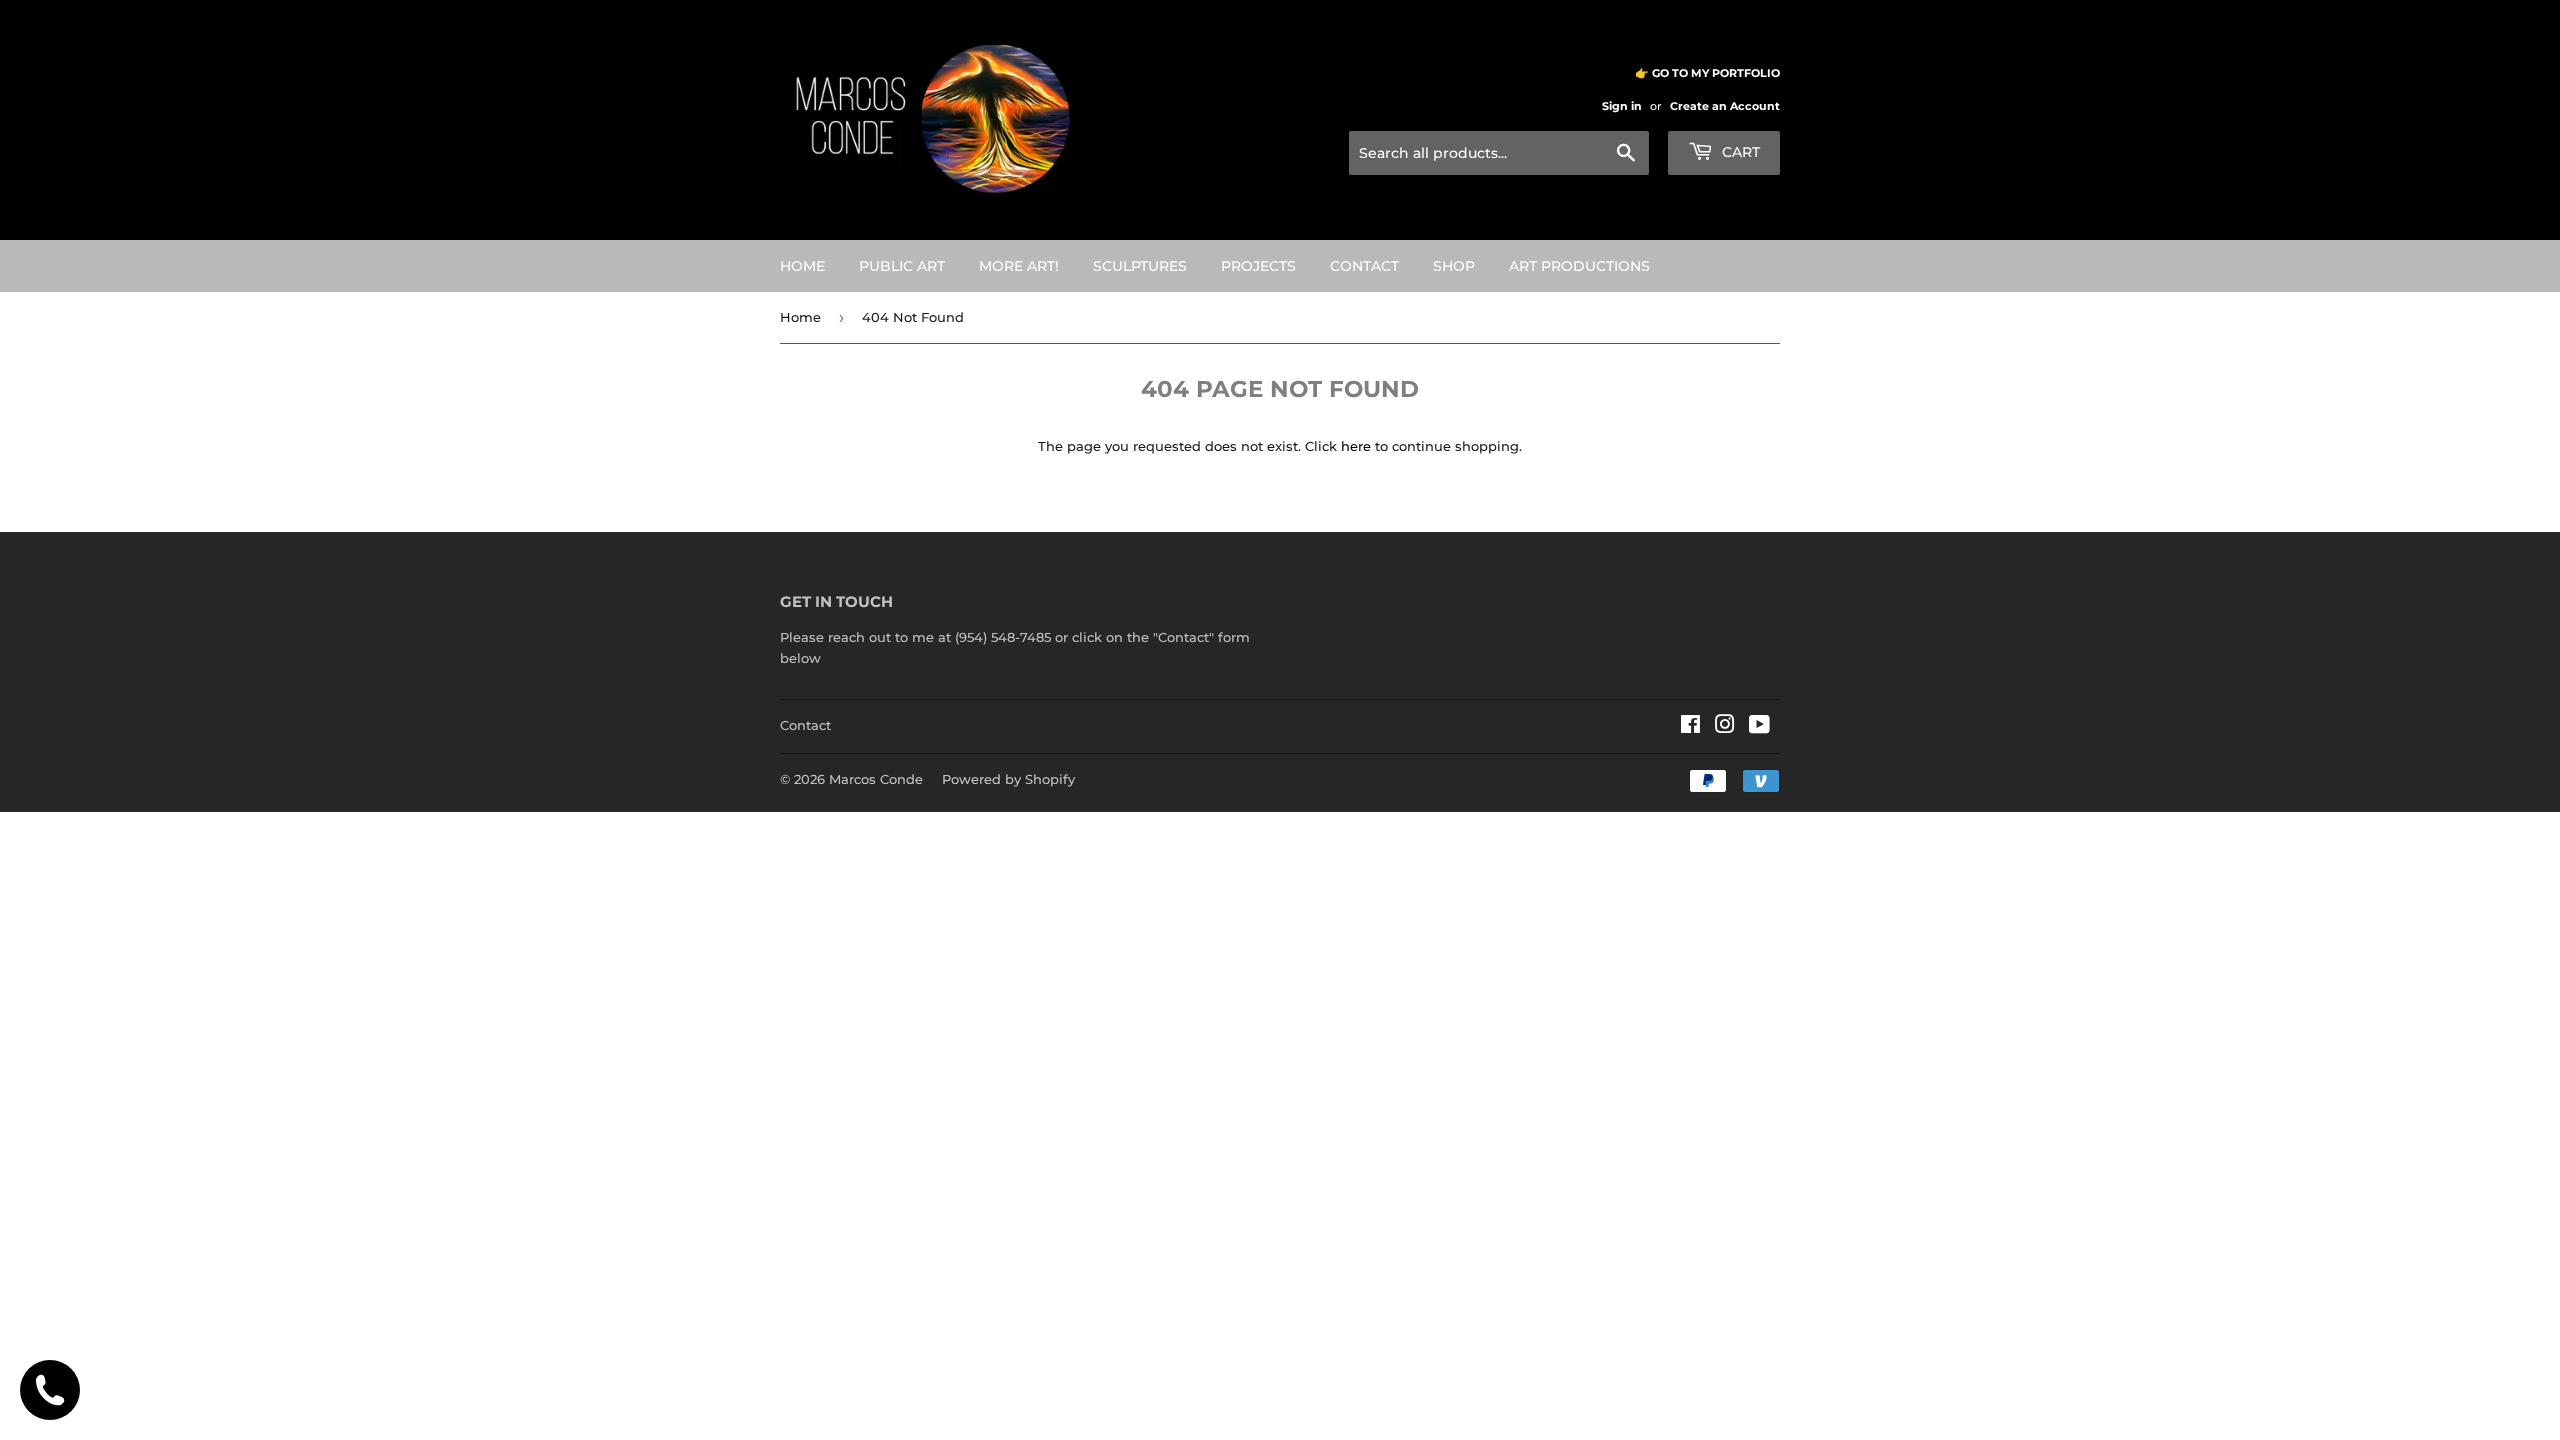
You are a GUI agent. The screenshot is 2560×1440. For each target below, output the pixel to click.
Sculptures (1140, 266)
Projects (1258, 266)
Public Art (902, 266)
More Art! (1019, 266)
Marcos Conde (876, 779)
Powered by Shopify (1008, 779)
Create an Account (1725, 106)
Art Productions (1579, 266)
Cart (1739, 152)
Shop (1454, 266)
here (1356, 446)
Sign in (1622, 106)
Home (802, 266)
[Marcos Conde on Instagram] (1725, 727)
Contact (1364, 266)
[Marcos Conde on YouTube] (1759, 727)
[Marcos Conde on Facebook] (1690, 727)
